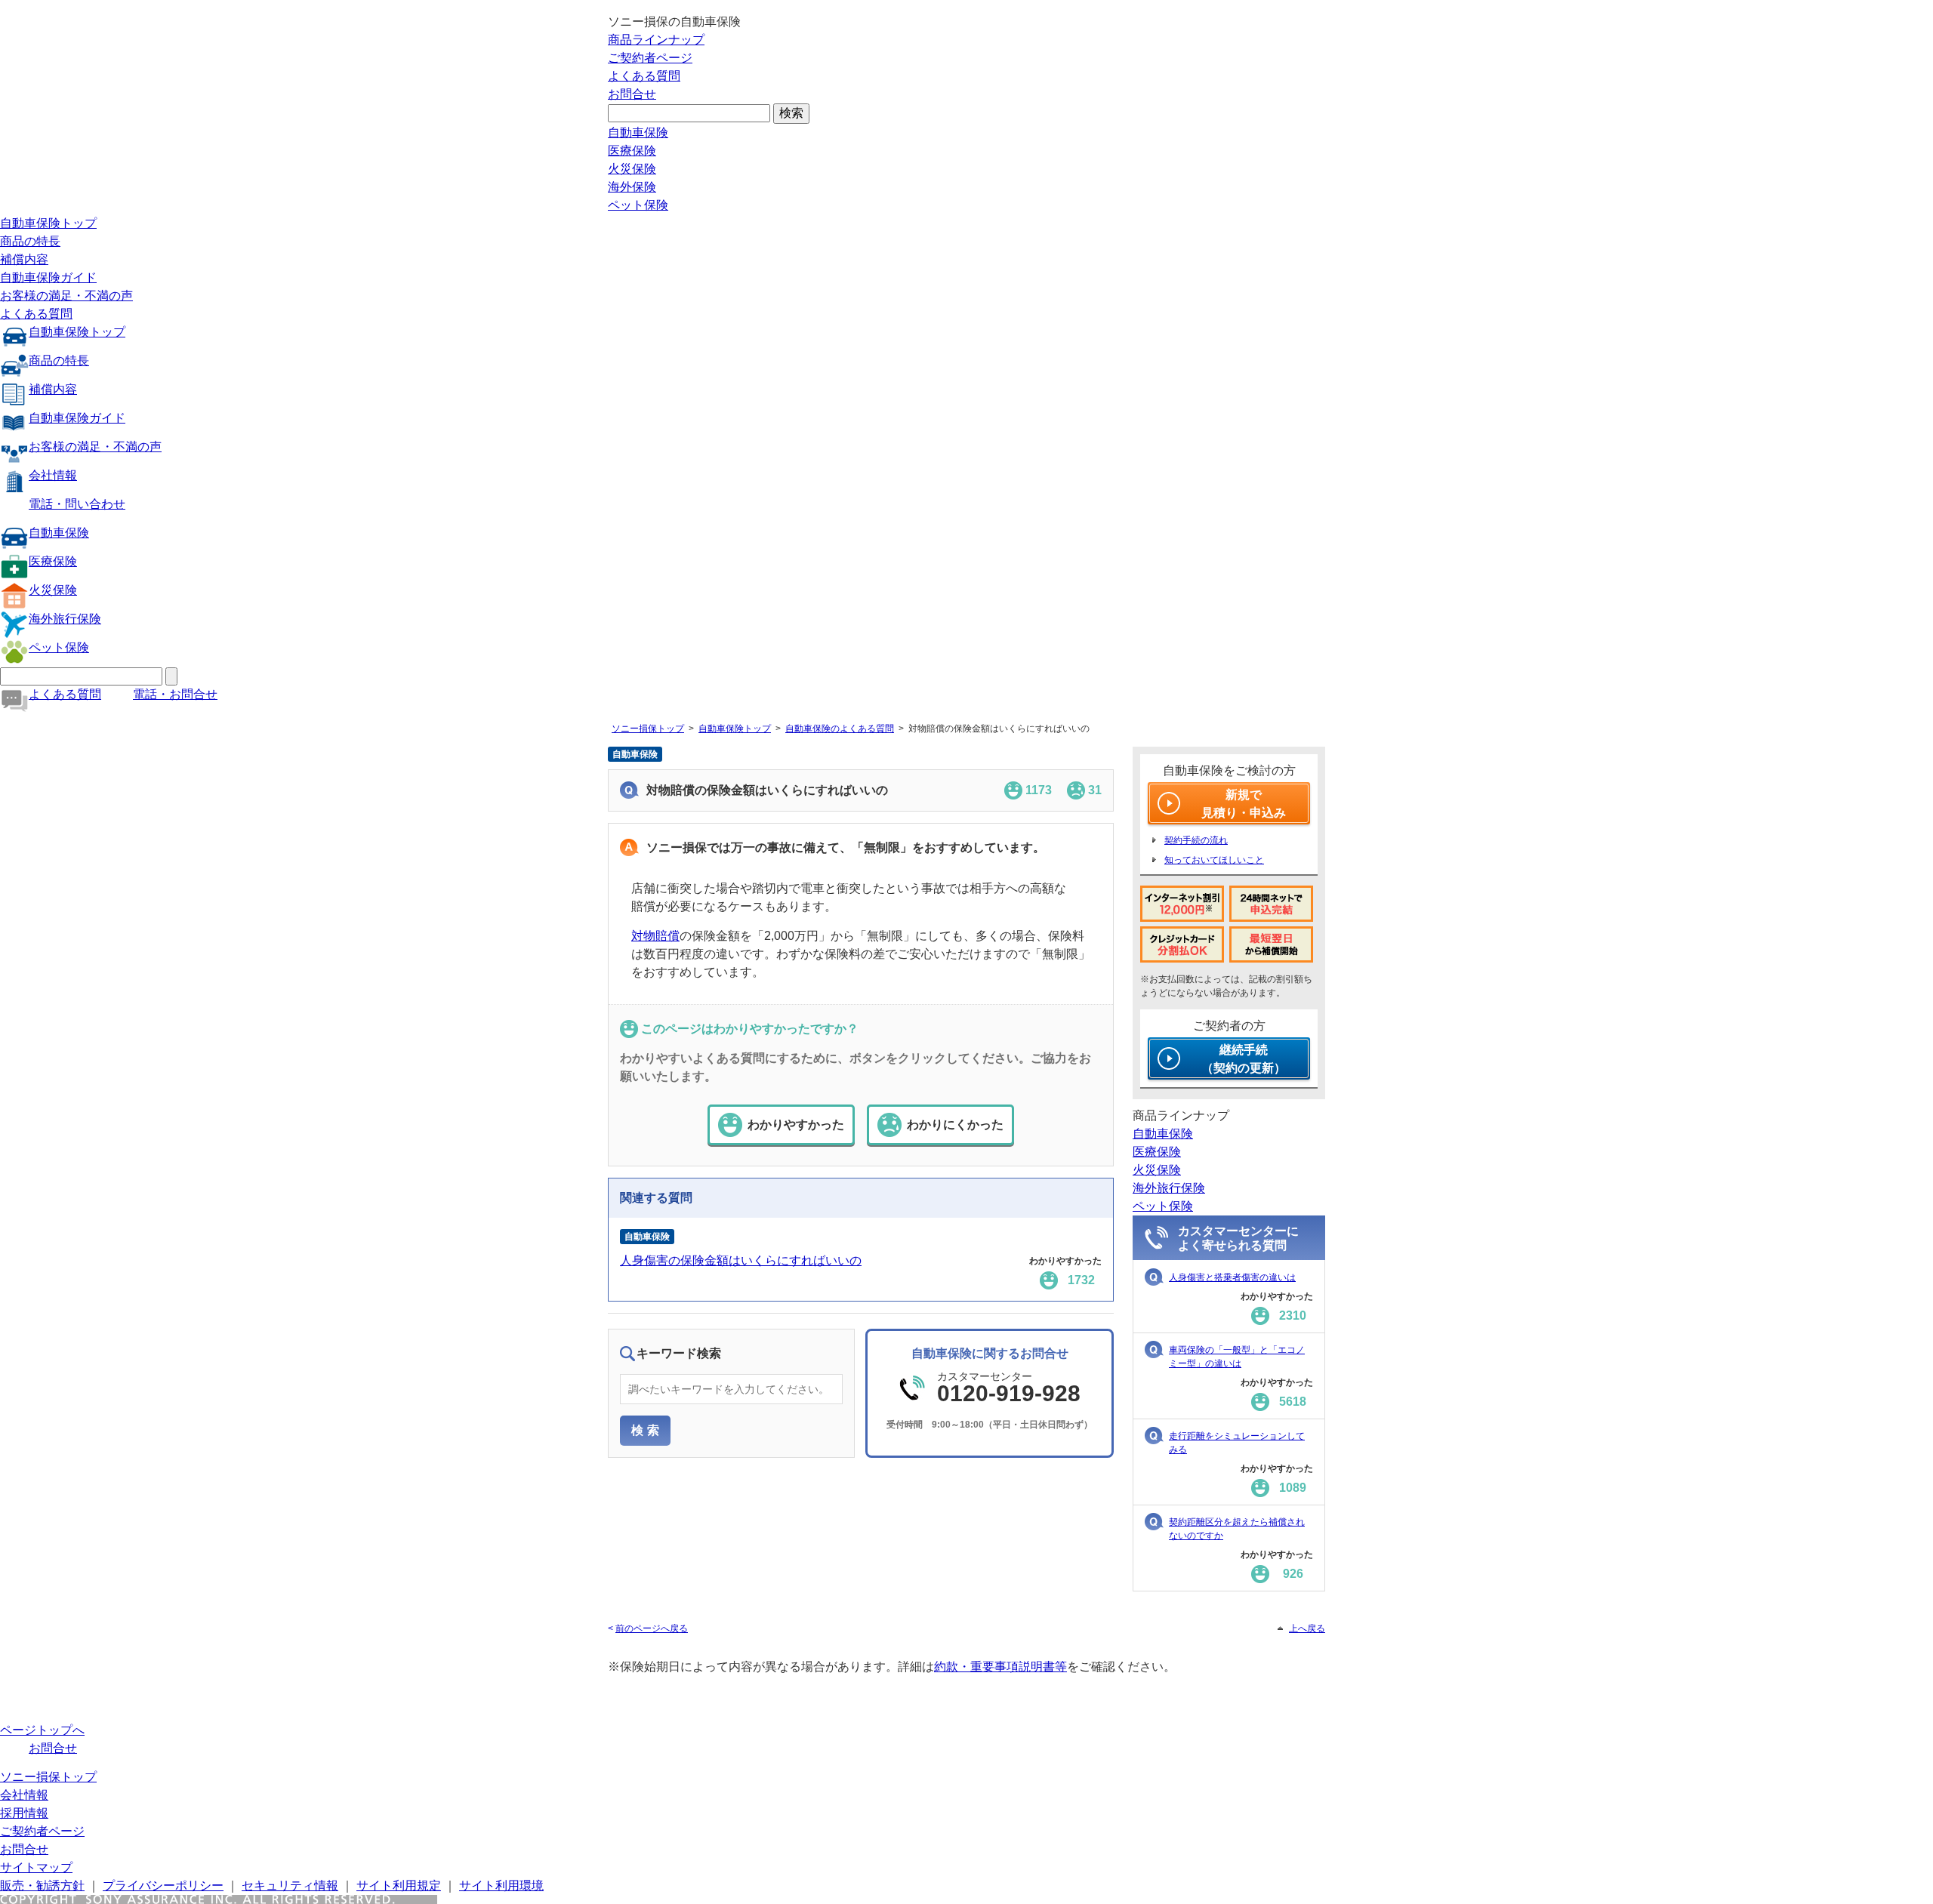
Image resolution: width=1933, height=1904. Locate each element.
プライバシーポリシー (163, 1886)
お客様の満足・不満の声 (66, 296)
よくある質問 (644, 76)
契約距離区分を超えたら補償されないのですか (1237, 1529)
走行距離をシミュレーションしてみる (1237, 1443)
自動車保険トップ (48, 223)
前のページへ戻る (652, 1628)
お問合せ (632, 94)
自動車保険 (638, 132)
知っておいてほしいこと (1214, 860)
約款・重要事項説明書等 (1000, 1667)
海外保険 (632, 187)
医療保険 (632, 151)
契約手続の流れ (1196, 840)
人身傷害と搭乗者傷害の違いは (1232, 1277)
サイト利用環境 (501, 1886)
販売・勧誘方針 (42, 1886)
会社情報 (53, 475)
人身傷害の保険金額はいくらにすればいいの (741, 1260)
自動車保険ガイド (48, 277)
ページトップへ (42, 1730)
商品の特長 (30, 241)
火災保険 (632, 169)
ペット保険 (638, 205)
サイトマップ (36, 1867)
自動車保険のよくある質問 (840, 729)
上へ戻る (1307, 1628)
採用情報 (24, 1813)
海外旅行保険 (65, 619)
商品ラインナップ (656, 40)
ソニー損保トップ (648, 729)
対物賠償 (655, 936)
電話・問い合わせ (77, 504)
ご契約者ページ (650, 58)
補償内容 (24, 259)
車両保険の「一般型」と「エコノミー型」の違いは (1237, 1357)
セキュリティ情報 (290, 1886)
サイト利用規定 (399, 1886)
